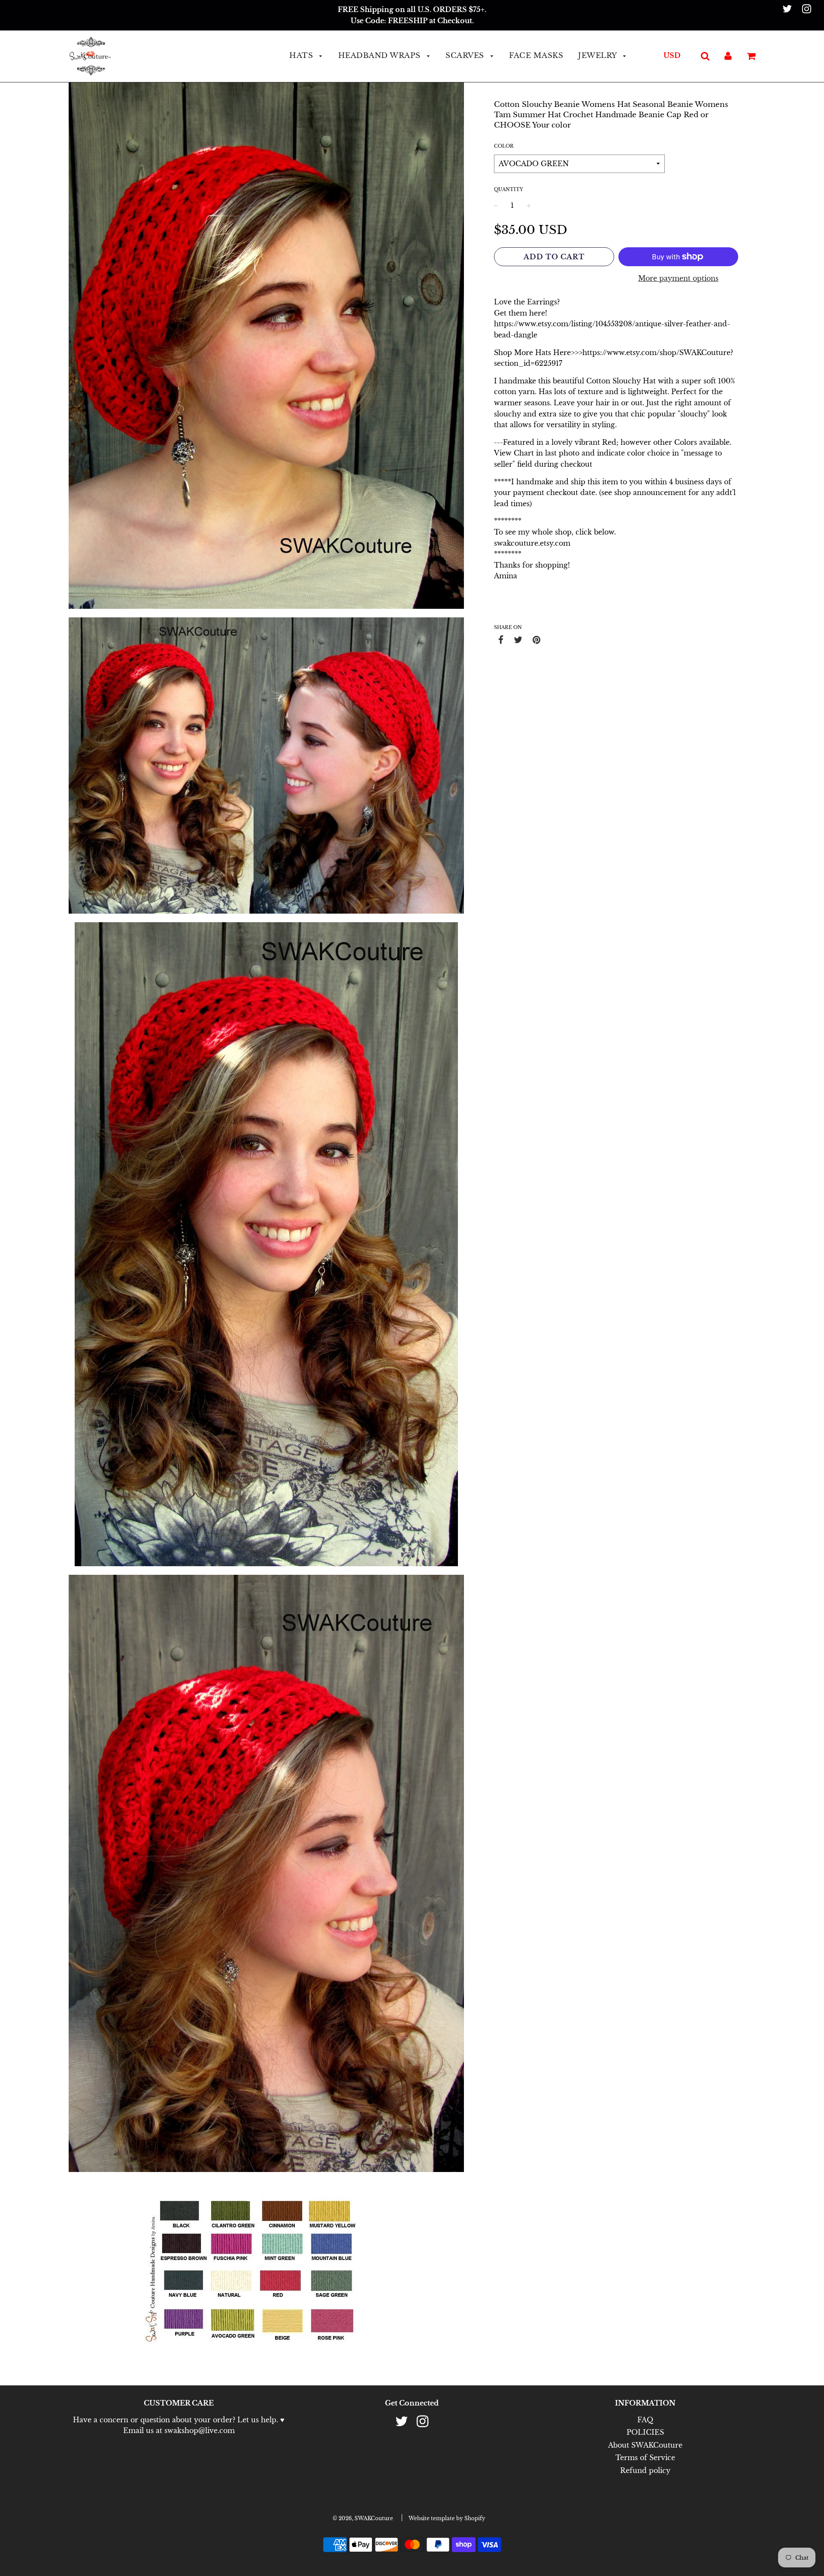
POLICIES (645, 2432)
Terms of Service (645, 2458)
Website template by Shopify (447, 2518)
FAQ (645, 2420)
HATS (302, 56)
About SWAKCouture (645, 2445)
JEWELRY (598, 56)
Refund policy (645, 2470)
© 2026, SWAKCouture (363, 2518)
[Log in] (728, 55)
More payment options (678, 278)
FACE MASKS (536, 56)
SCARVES (466, 56)
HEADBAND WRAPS (381, 56)
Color (504, 146)
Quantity (509, 189)
